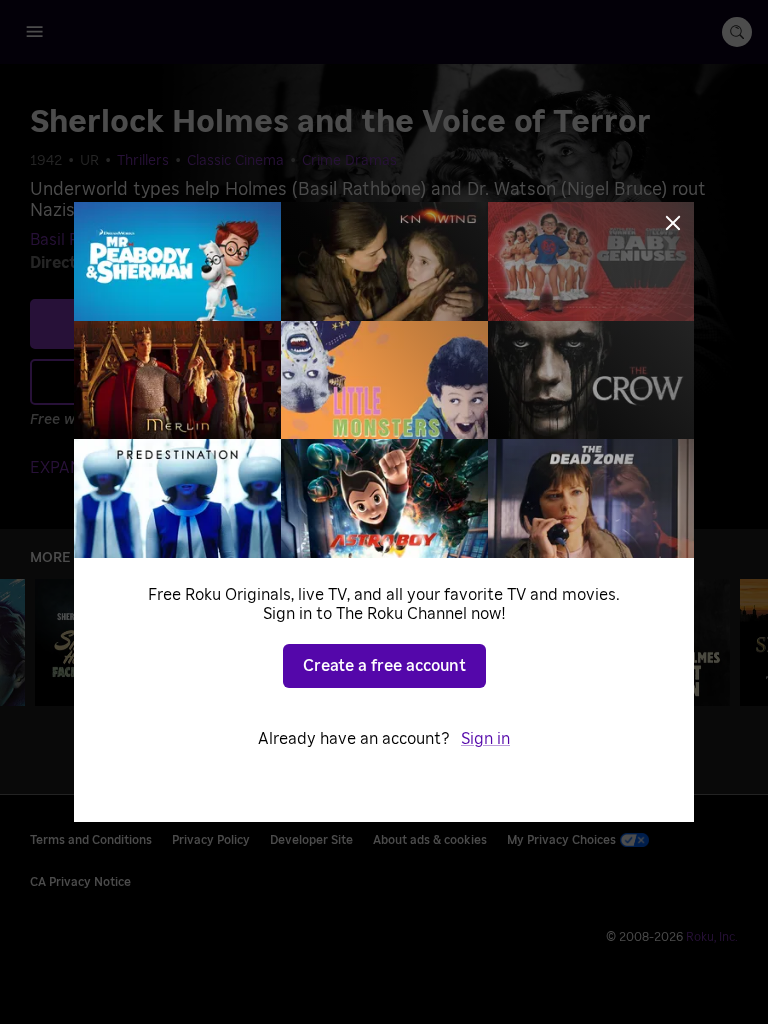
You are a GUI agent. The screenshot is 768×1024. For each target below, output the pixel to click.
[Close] (673, 223)
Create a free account (384, 666)
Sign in (485, 739)
